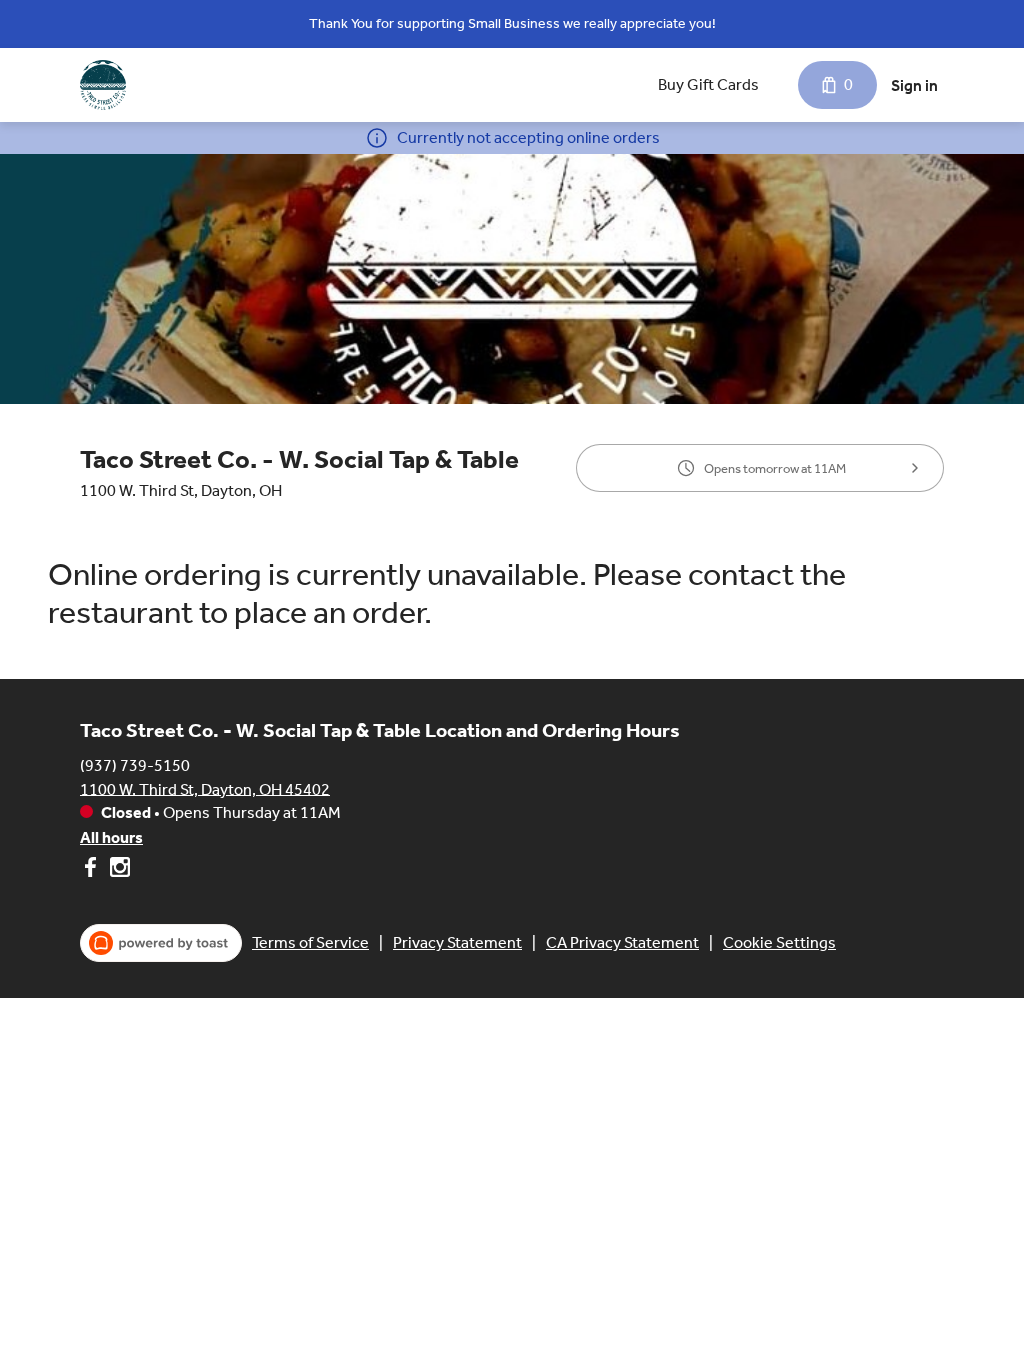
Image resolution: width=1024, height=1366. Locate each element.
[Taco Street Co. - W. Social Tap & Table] (103, 85)
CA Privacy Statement (622, 942)
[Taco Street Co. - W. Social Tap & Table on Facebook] (92, 870)
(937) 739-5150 (135, 764)
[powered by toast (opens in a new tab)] (161, 943)
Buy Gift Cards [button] (708, 84)
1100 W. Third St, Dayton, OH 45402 (205, 788)
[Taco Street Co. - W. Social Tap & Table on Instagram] (117, 870)
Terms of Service (310, 942)
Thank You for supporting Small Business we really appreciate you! (512, 23)
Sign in (914, 85)
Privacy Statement (457, 942)
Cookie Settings (779, 942)
